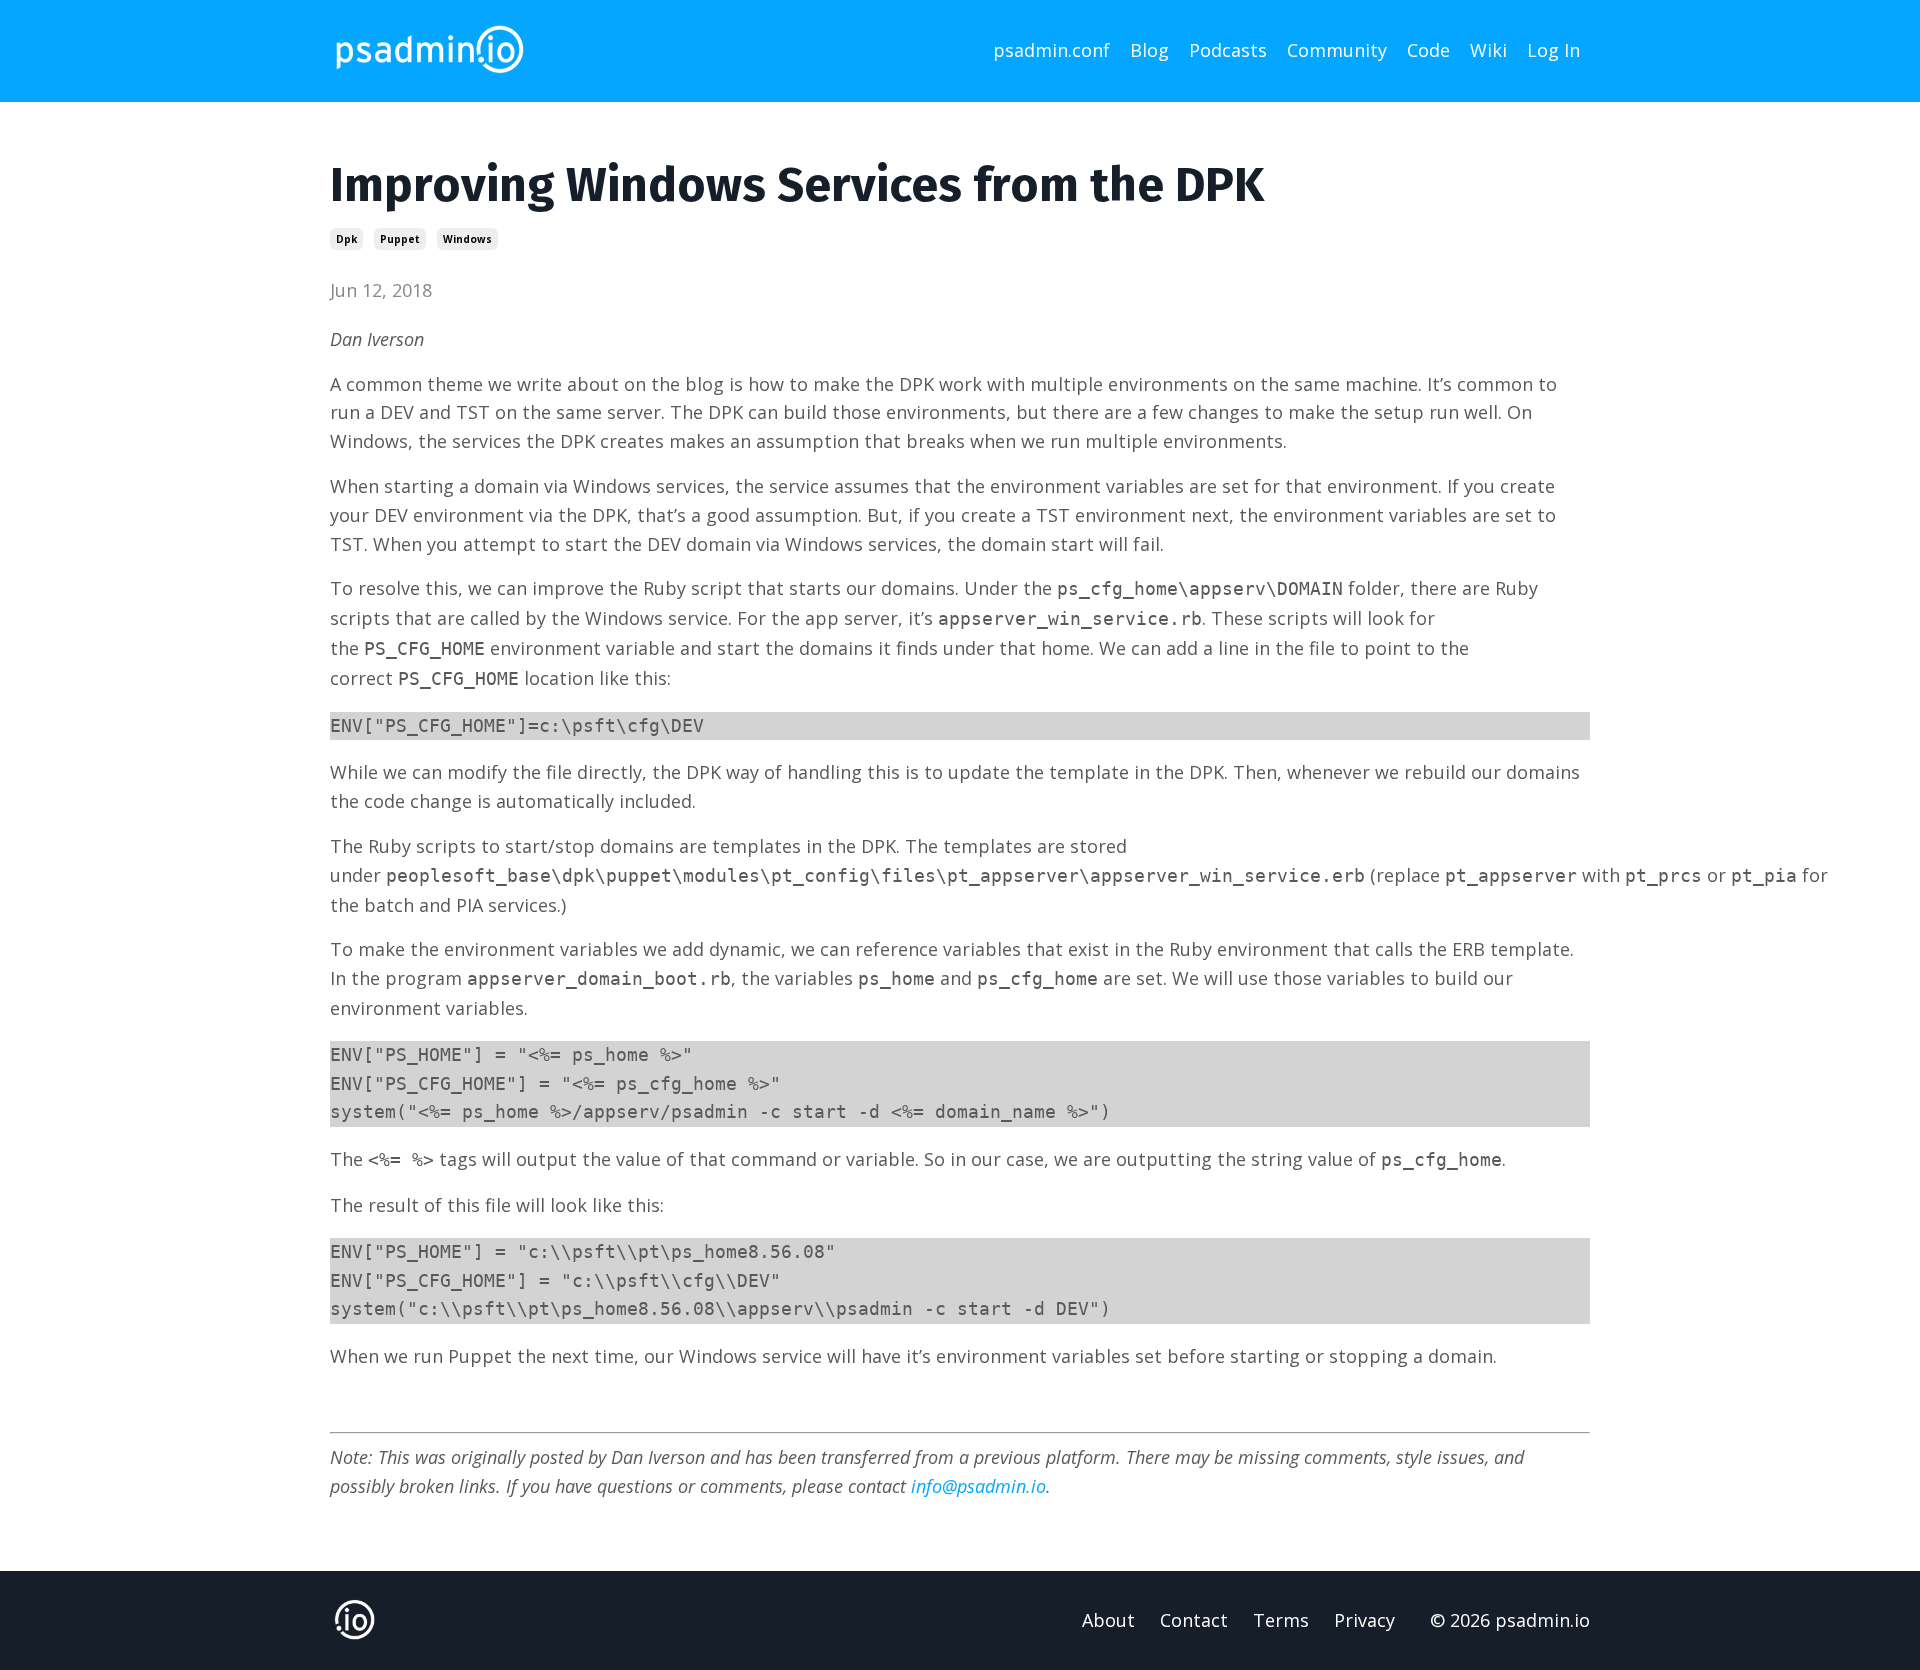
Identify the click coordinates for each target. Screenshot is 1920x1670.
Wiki (1488, 50)
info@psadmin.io (978, 1486)
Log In (1553, 50)
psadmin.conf (1051, 50)
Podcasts (1228, 50)
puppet (400, 239)
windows (467, 239)
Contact (1194, 1620)
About (1108, 1620)
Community (1337, 50)
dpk (346, 239)
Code (1428, 50)
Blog (1149, 50)
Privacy (1364, 1620)
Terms (1281, 1620)
